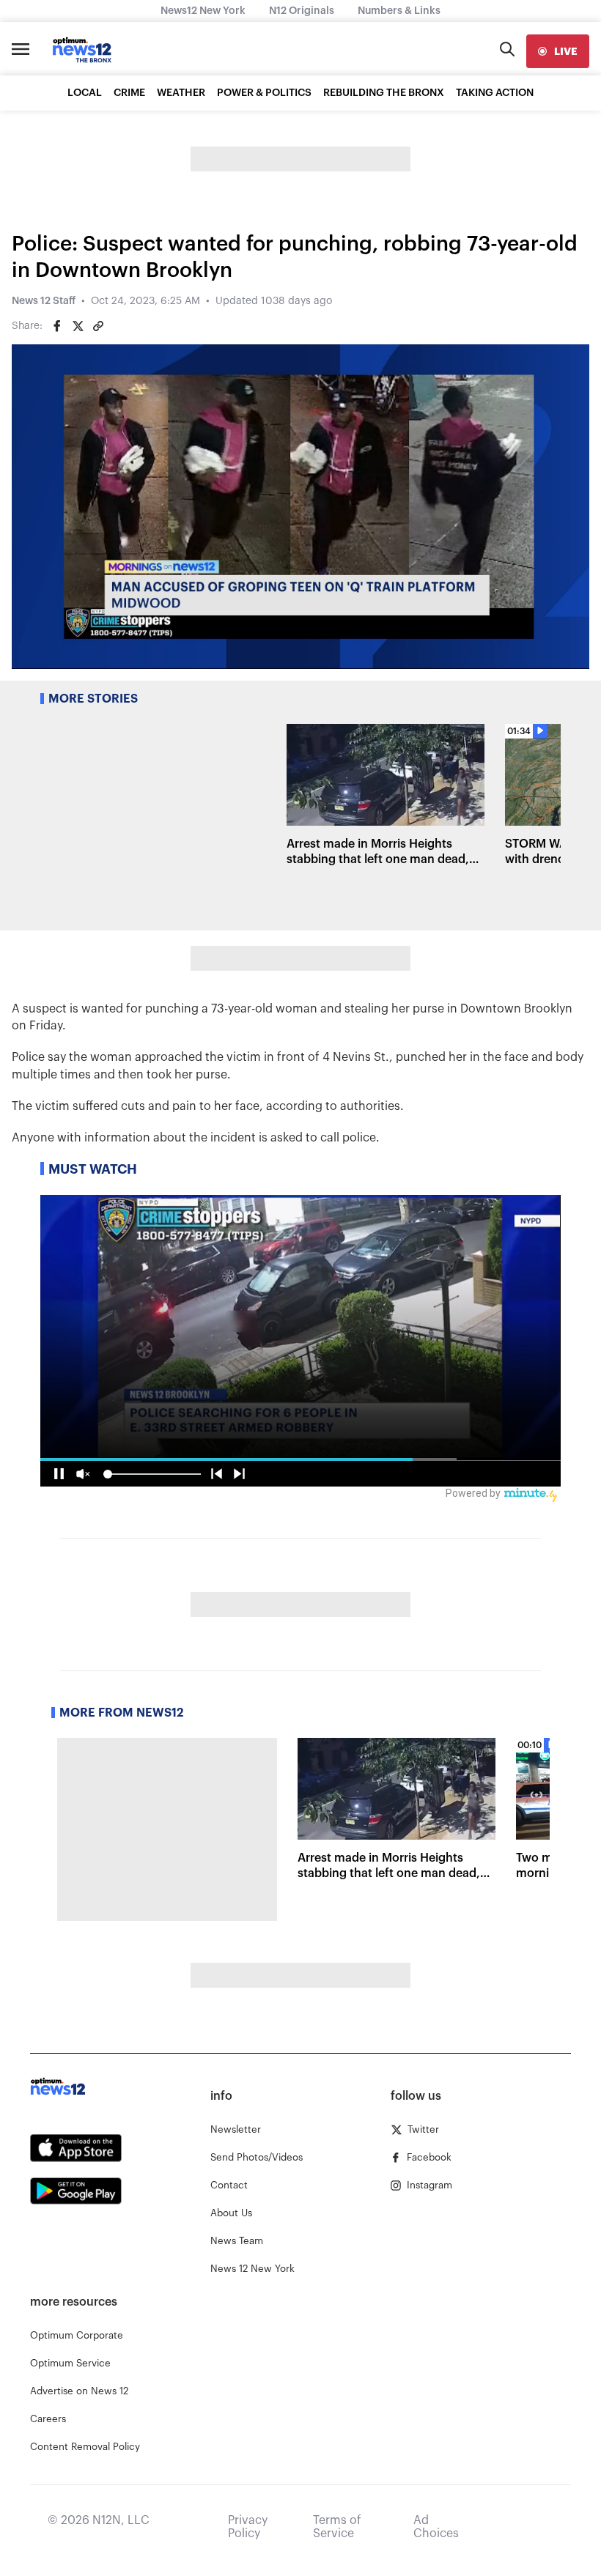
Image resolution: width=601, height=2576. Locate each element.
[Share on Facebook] (57, 326)
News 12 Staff (44, 301)
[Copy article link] (98, 326)
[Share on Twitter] (78, 326)
